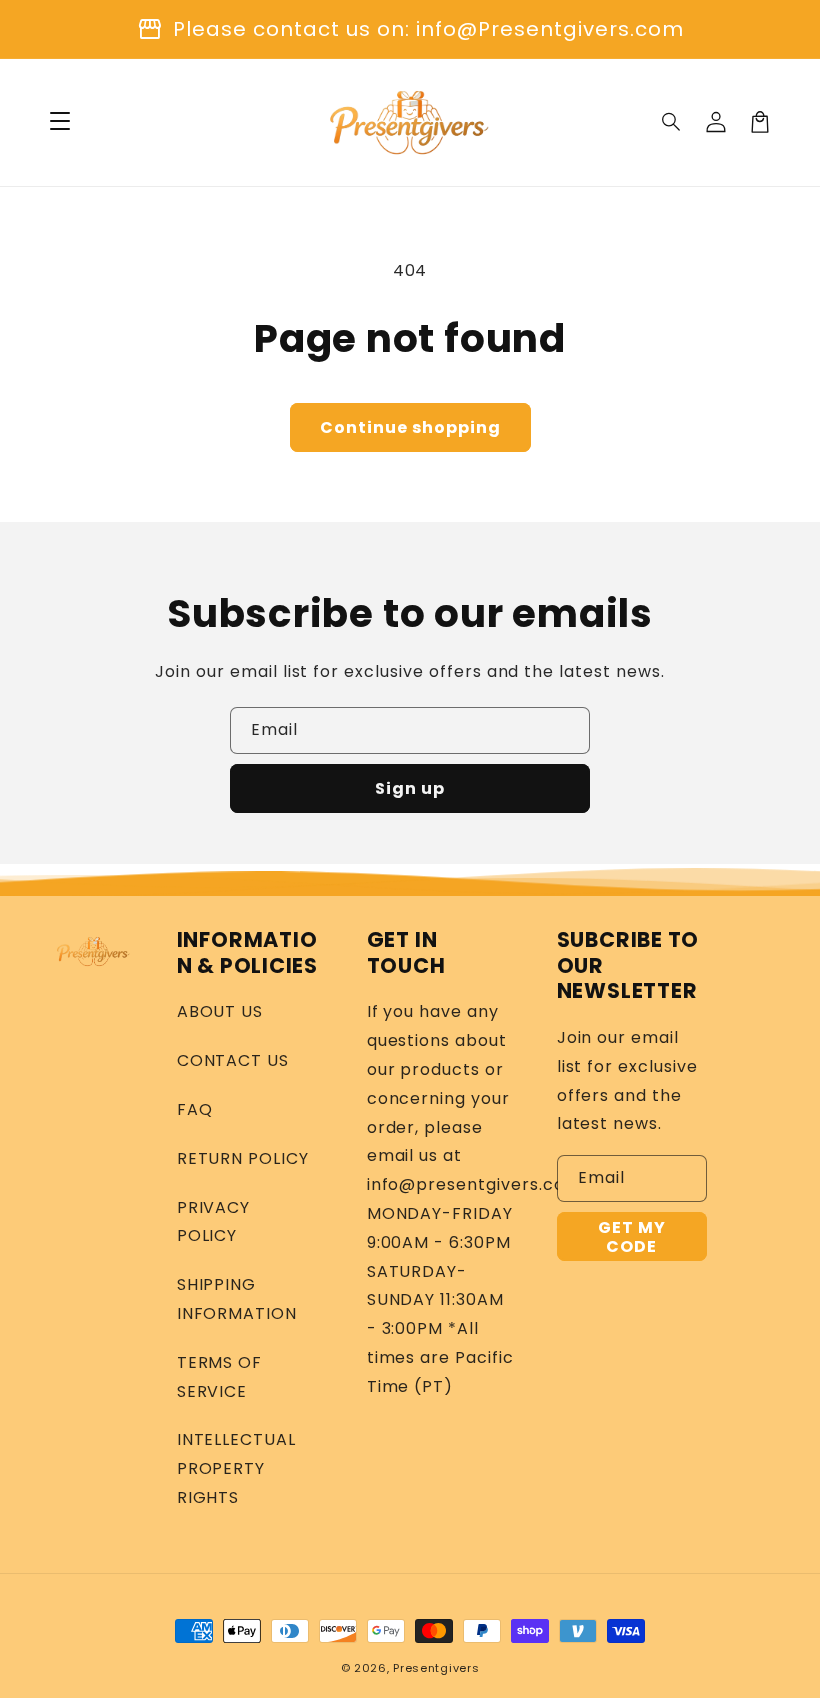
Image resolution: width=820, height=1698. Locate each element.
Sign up (410, 788)
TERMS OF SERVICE (220, 1377)
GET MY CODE (632, 1237)
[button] (672, 122)
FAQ (195, 1109)
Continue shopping (410, 427)
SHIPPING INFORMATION (237, 1299)
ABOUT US (220, 1011)
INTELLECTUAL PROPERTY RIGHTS (237, 1468)
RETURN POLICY (243, 1158)
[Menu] (60, 122)
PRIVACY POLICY (214, 1222)
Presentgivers (436, 1668)
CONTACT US (233, 1060)
